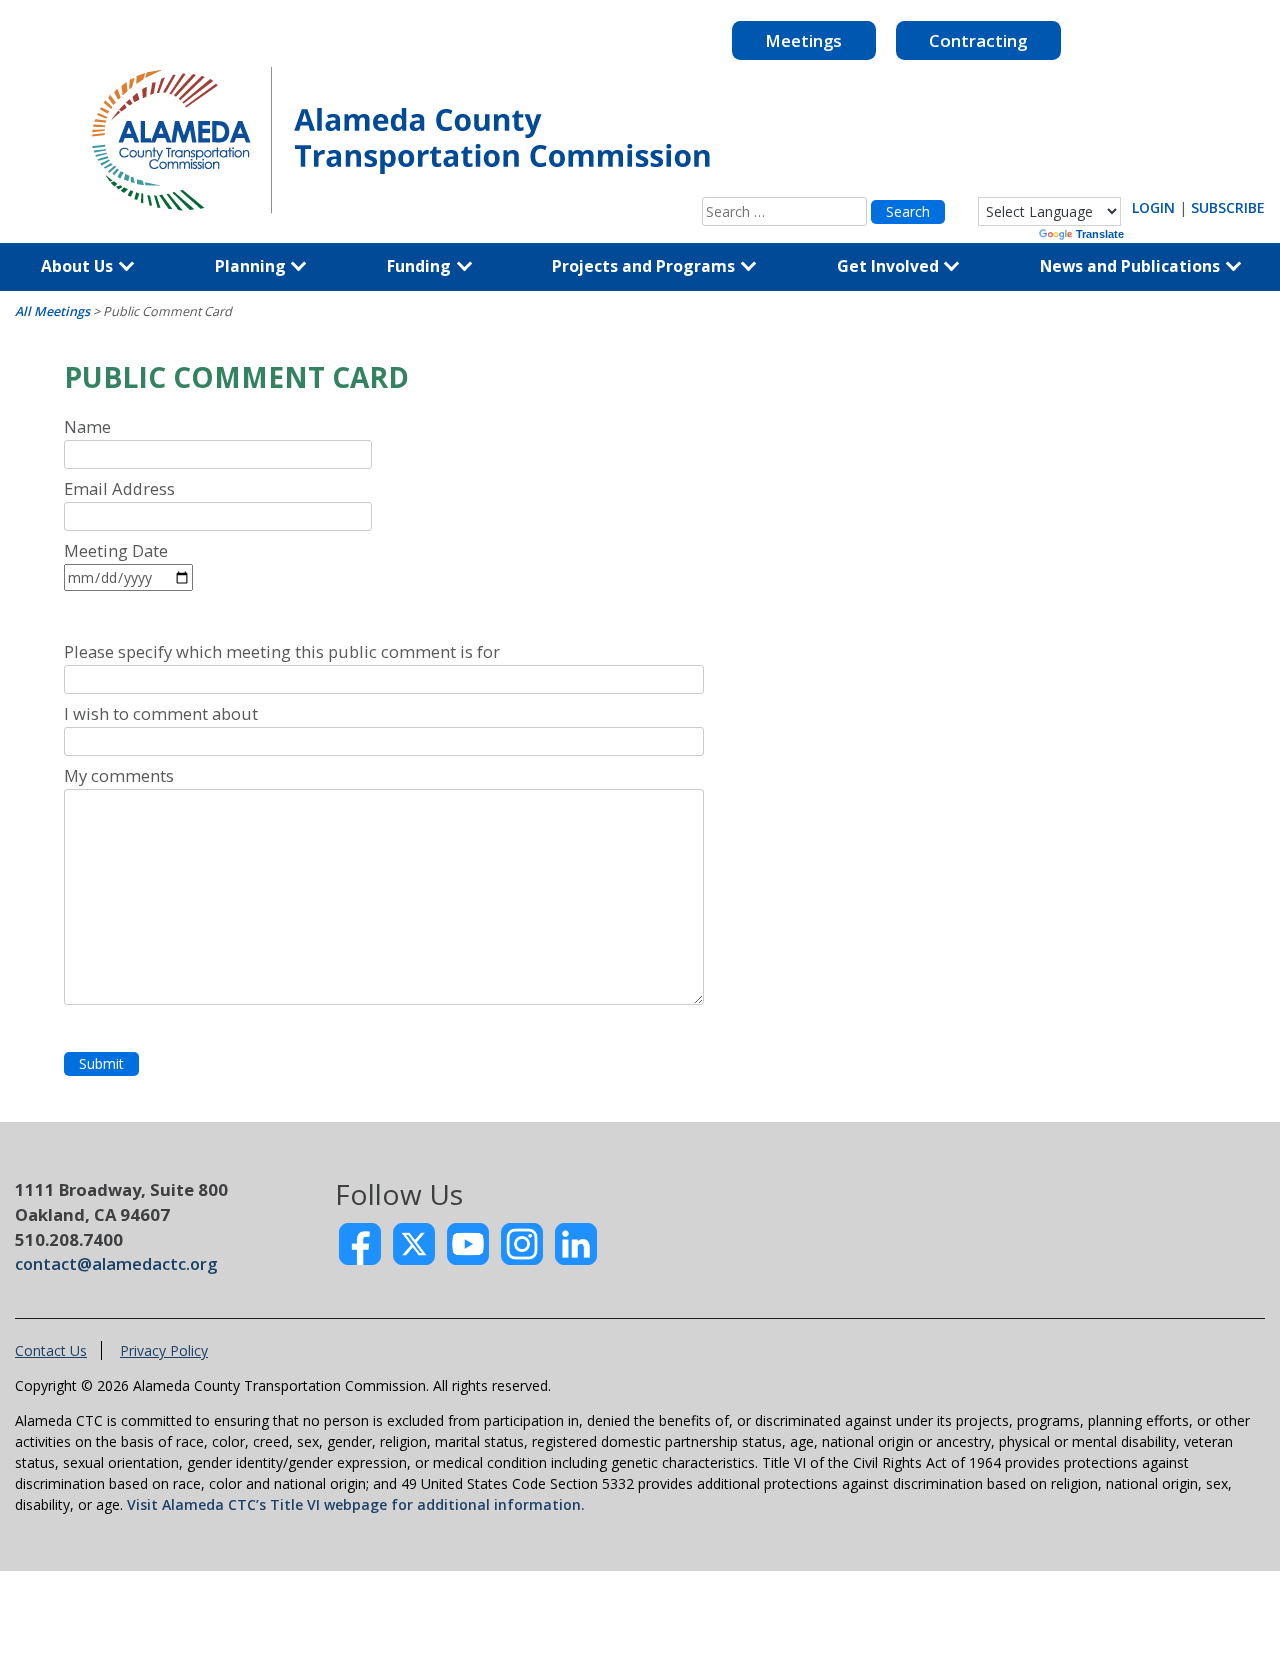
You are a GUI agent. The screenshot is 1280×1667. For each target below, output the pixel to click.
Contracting (978, 40)
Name (87, 426)
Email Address (119, 488)
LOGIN (1153, 207)
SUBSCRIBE (1228, 207)
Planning (252, 266)
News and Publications (1132, 266)
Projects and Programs (645, 266)
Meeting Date (116, 550)
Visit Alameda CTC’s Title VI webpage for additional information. (356, 1504)
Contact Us (51, 1350)
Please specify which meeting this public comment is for (282, 651)
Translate (1100, 234)
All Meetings (52, 311)
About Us (79, 266)
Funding (421, 266)
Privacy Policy (164, 1350)
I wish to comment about (161, 713)
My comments (119, 775)
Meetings (803, 40)
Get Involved (890, 266)
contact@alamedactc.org (116, 1263)
